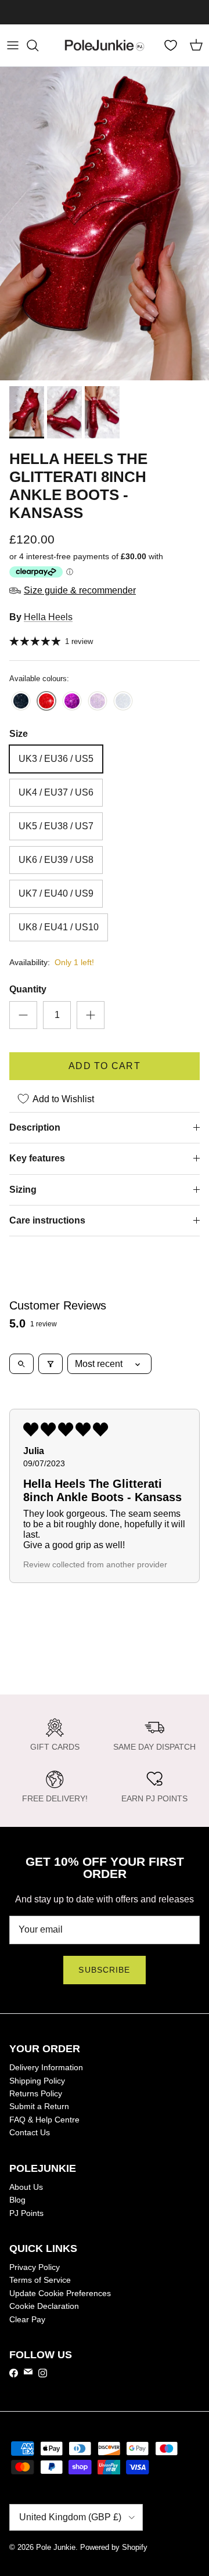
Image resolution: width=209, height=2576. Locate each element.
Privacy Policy (35, 2267)
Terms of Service (40, 2280)
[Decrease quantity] (23, 1015)
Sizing (23, 1190)
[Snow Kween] (123, 702)
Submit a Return (39, 2106)
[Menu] (13, 45)
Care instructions (47, 1220)
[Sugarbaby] (98, 702)
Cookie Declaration (44, 2306)
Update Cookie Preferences (60, 2293)
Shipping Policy (37, 2081)
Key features (37, 1158)
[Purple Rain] (72, 702)
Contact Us (30, 2132)
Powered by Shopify (114, 2547)
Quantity (28, 989)
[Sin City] (21, 702)
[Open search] (21, 1364)
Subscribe (104, 1970)
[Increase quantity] (91, 1015)
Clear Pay (27, 2319)
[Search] (38, 45)
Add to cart (105, 1066)
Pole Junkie (56, 2547)
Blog (17, 2200)
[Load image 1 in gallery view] (105, 224)
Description (35, 1127)
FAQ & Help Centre (44, 2120)
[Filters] (51, 1364)
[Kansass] (46, 702)
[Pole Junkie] (105, 45)
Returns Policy (36, 2093)
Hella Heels (48, 617)
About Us (26, 2187)
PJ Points (26, 2213)
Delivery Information (46, 2067)
